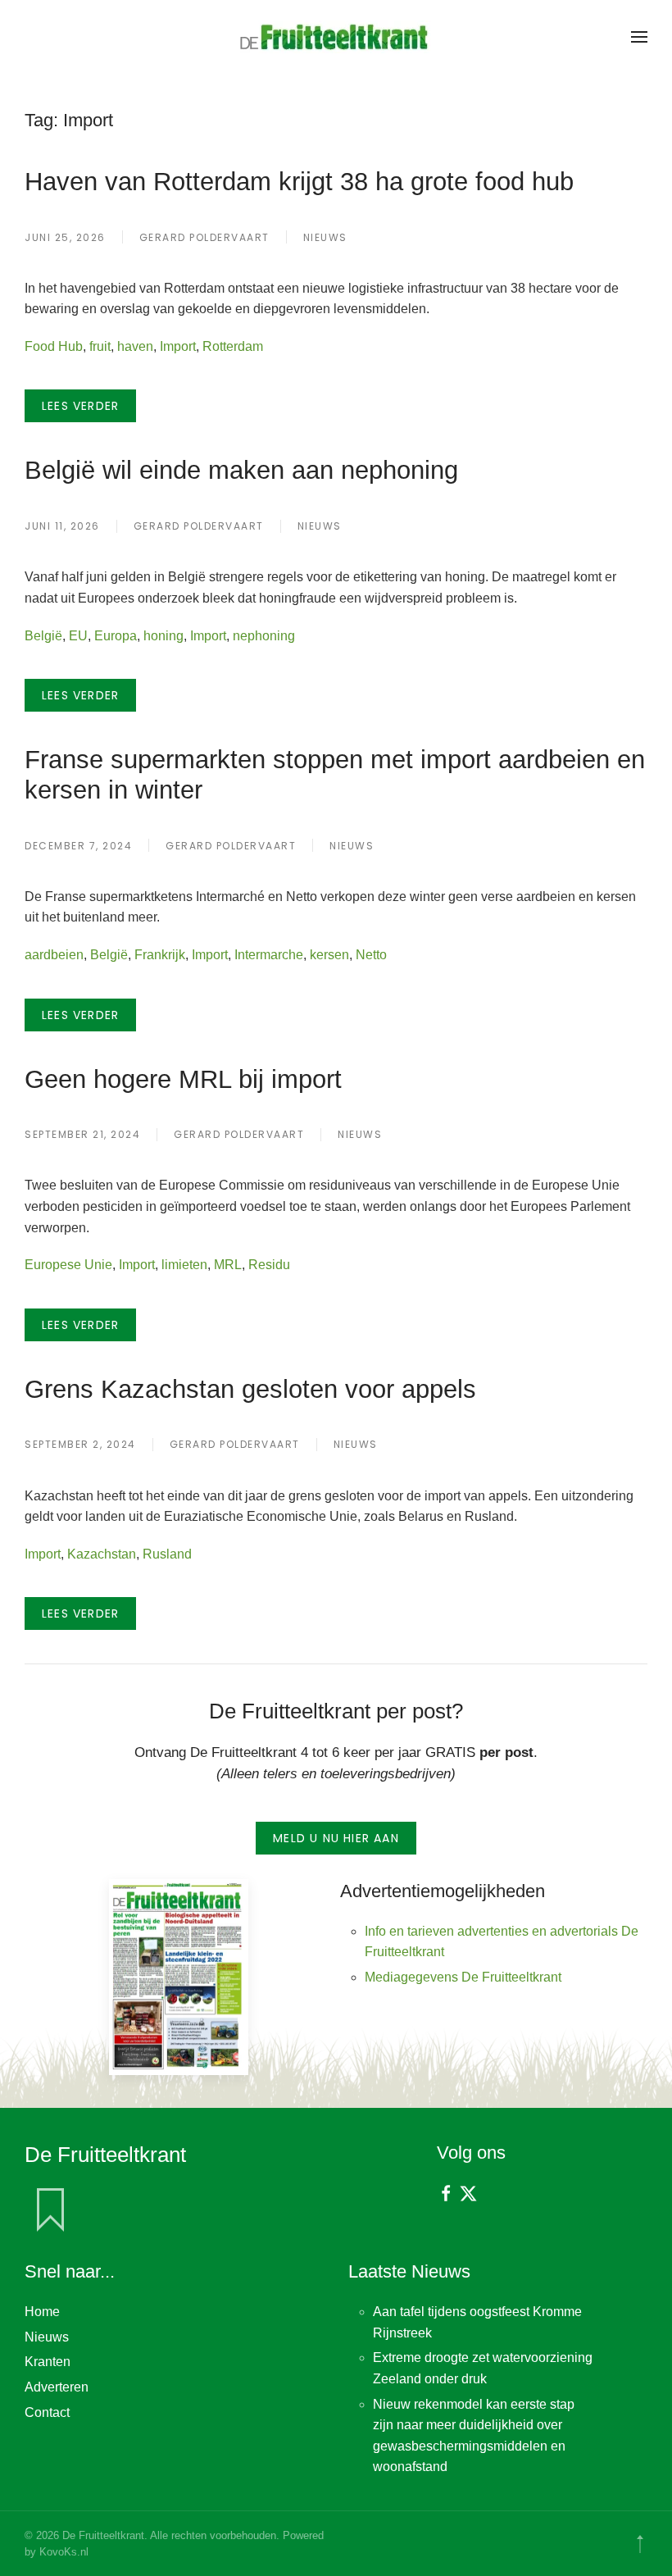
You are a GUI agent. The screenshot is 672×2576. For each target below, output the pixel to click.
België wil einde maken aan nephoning (241, 470)
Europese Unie (68, 1265)
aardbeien (54, 955)
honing (163, 636)
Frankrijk (160, 955)
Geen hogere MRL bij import (183, 1079)
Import (178, 346)
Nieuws (325, 237)
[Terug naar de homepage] (336, 37)
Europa (116, 636)
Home (42, 2312)
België (43, 636)
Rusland (167, 1554)
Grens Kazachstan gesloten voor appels (250, 1389)
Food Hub (54, 346)
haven (135, 346)
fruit (100, 346)
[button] (639, 37)
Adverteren (57, 2387)
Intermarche (269, 955)
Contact (47, 2412)
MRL (228, 1265)
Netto (371, 955)
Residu (269, 1265)
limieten (184, 1265)
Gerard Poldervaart (204, 237)
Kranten (48, 2362)
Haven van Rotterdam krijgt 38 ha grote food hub (299, 181)
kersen (329, 955)
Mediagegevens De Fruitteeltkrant (463, 1977)
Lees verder (80, 406)
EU (78, 636)
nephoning (264, 636)
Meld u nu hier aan (336, 1838)
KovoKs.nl (64, 2552)
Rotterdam (233, 346)
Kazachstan (102, 1554)
